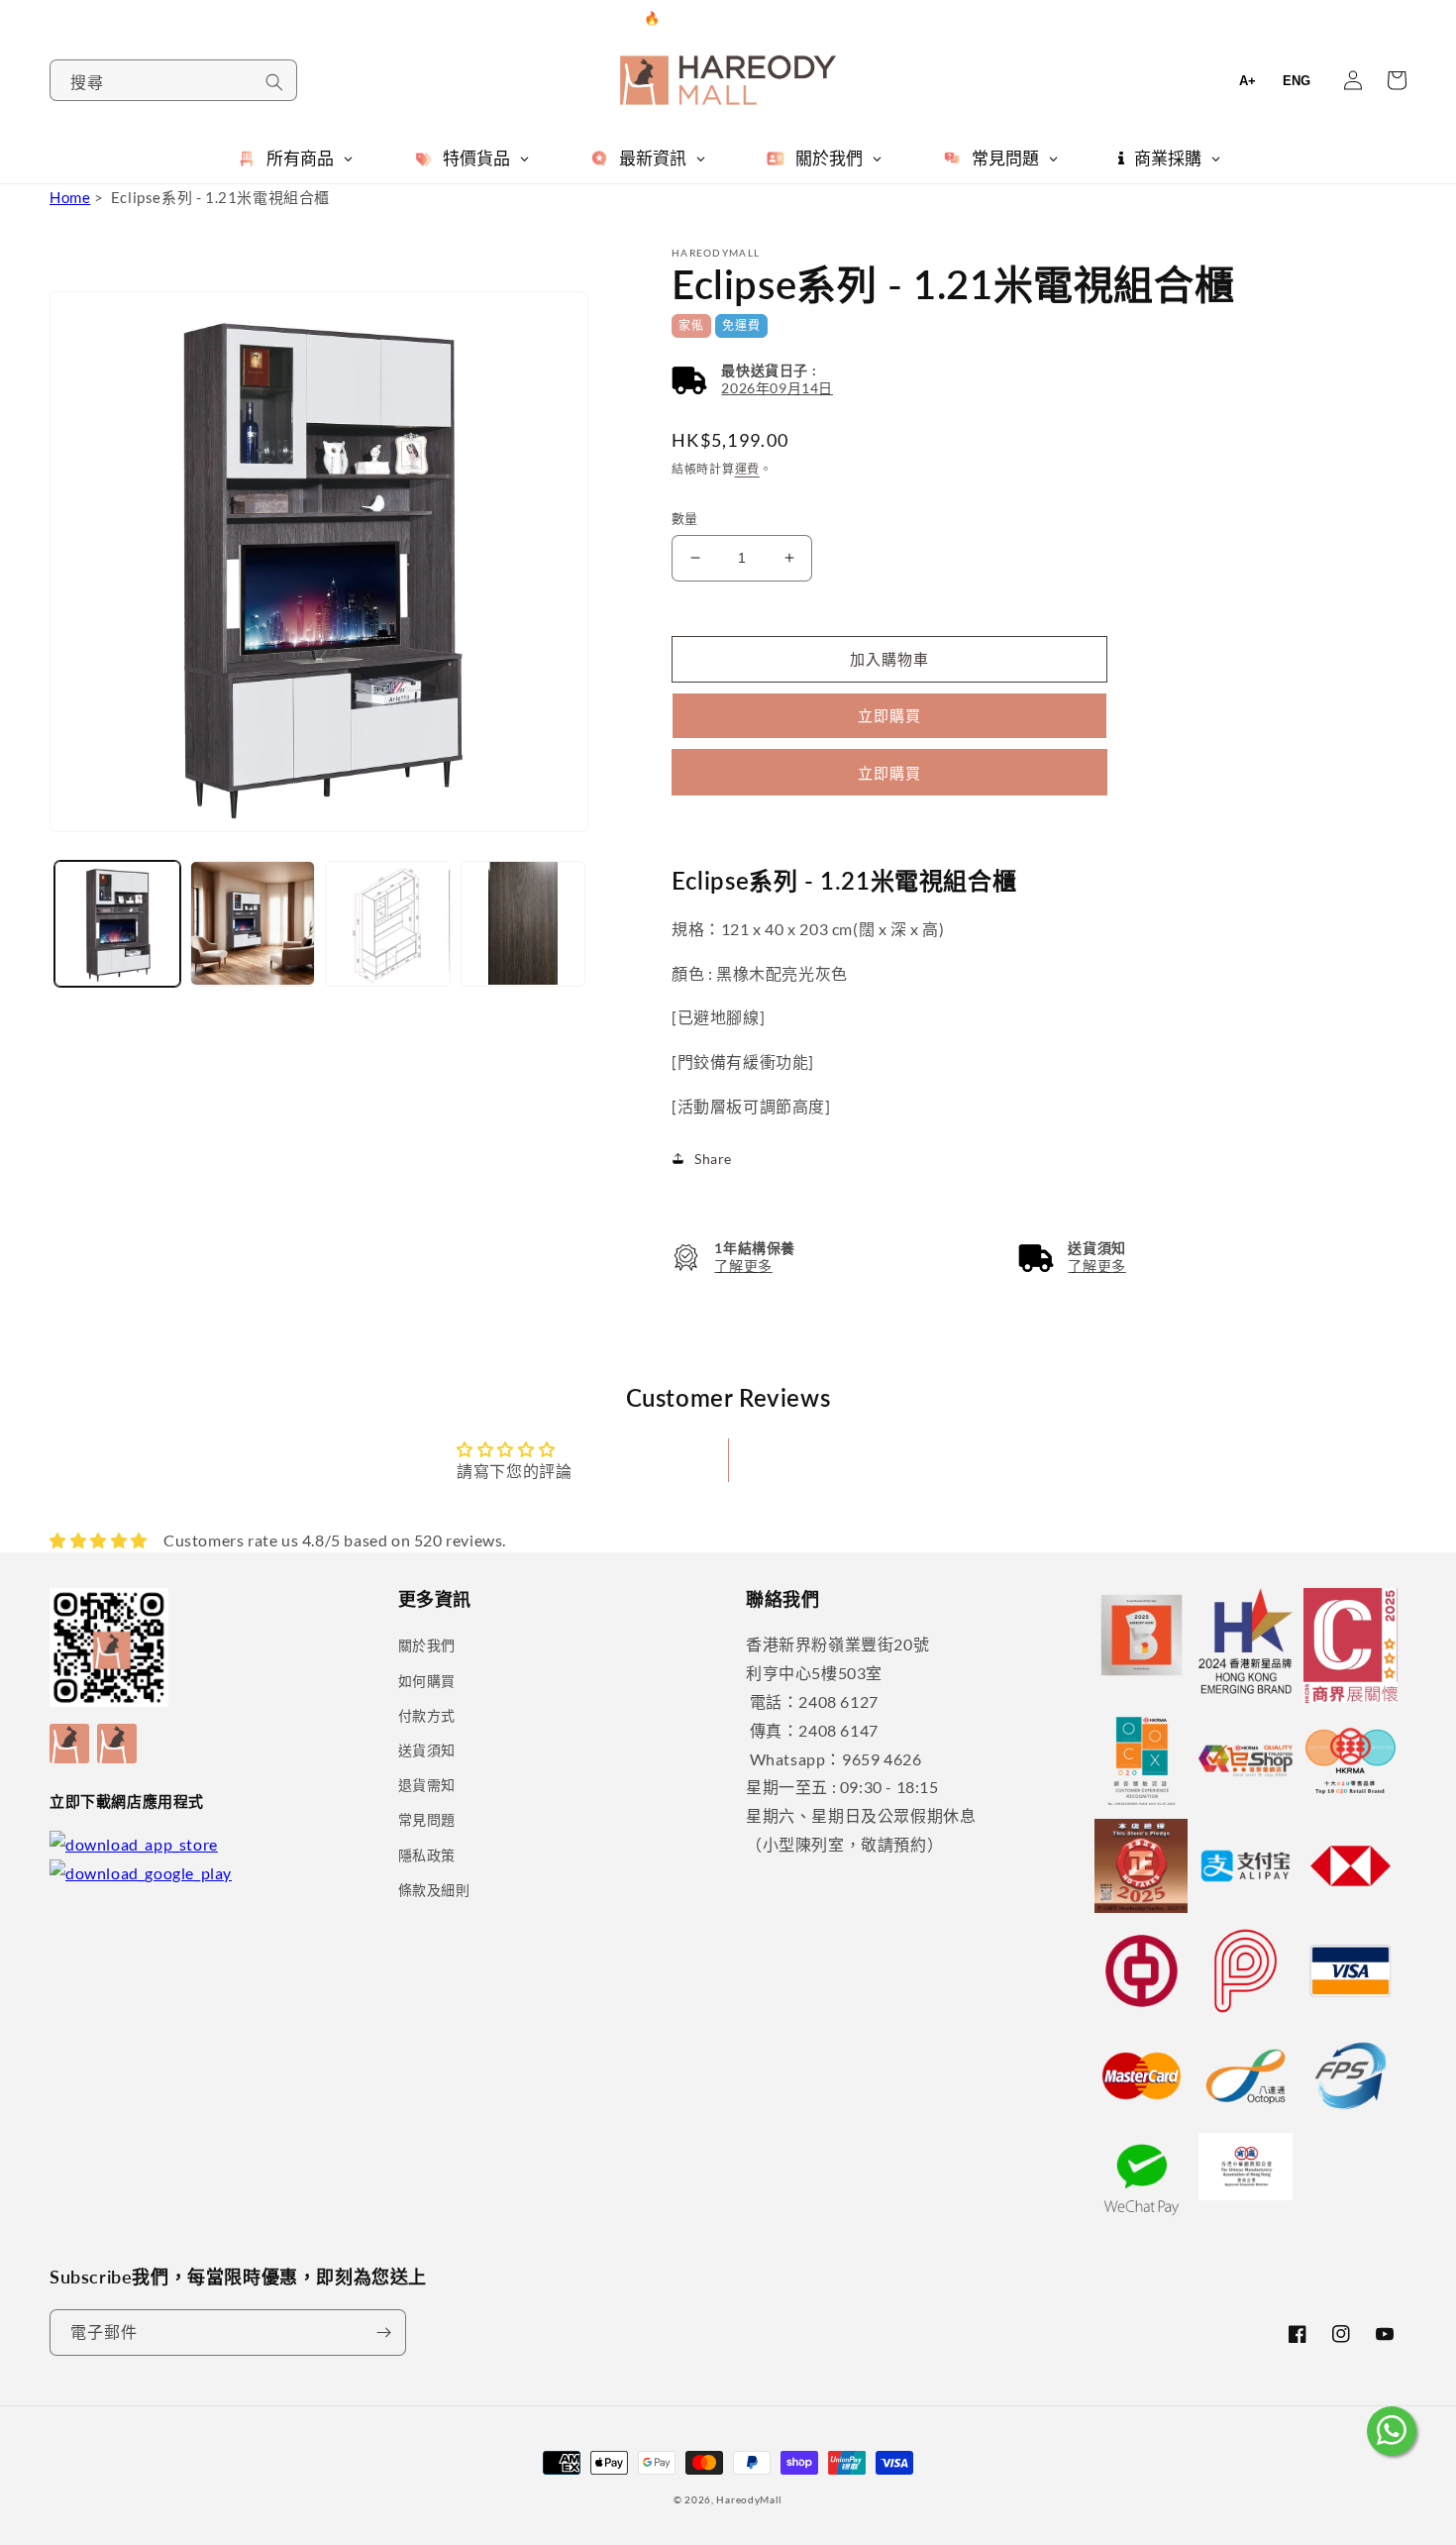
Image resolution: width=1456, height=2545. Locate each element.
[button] (752, 380)
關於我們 (427, 1645)
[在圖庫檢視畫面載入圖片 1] (117, 924)
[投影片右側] (571, 878)
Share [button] (713, 1159)
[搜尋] (274, 82)
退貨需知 (427, 1785)
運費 (747, 469)
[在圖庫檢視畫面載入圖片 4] (523, 924)
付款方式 (427, 1715)
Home (70, 197)
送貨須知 (427, 1750)
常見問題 (427, 1819)
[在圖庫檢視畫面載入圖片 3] (388, 924)
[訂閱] (383, 2333)
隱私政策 (427, 1855)
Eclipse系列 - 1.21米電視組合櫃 (220, 197)
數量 (685, 518)
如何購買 (427, 1681)
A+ (1248, 81)
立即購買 (889, 773)
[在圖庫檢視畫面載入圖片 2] (253, 924)
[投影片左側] (71, 878)
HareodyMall (749, 2499)
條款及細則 (434, 1890)
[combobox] (173, 80)
